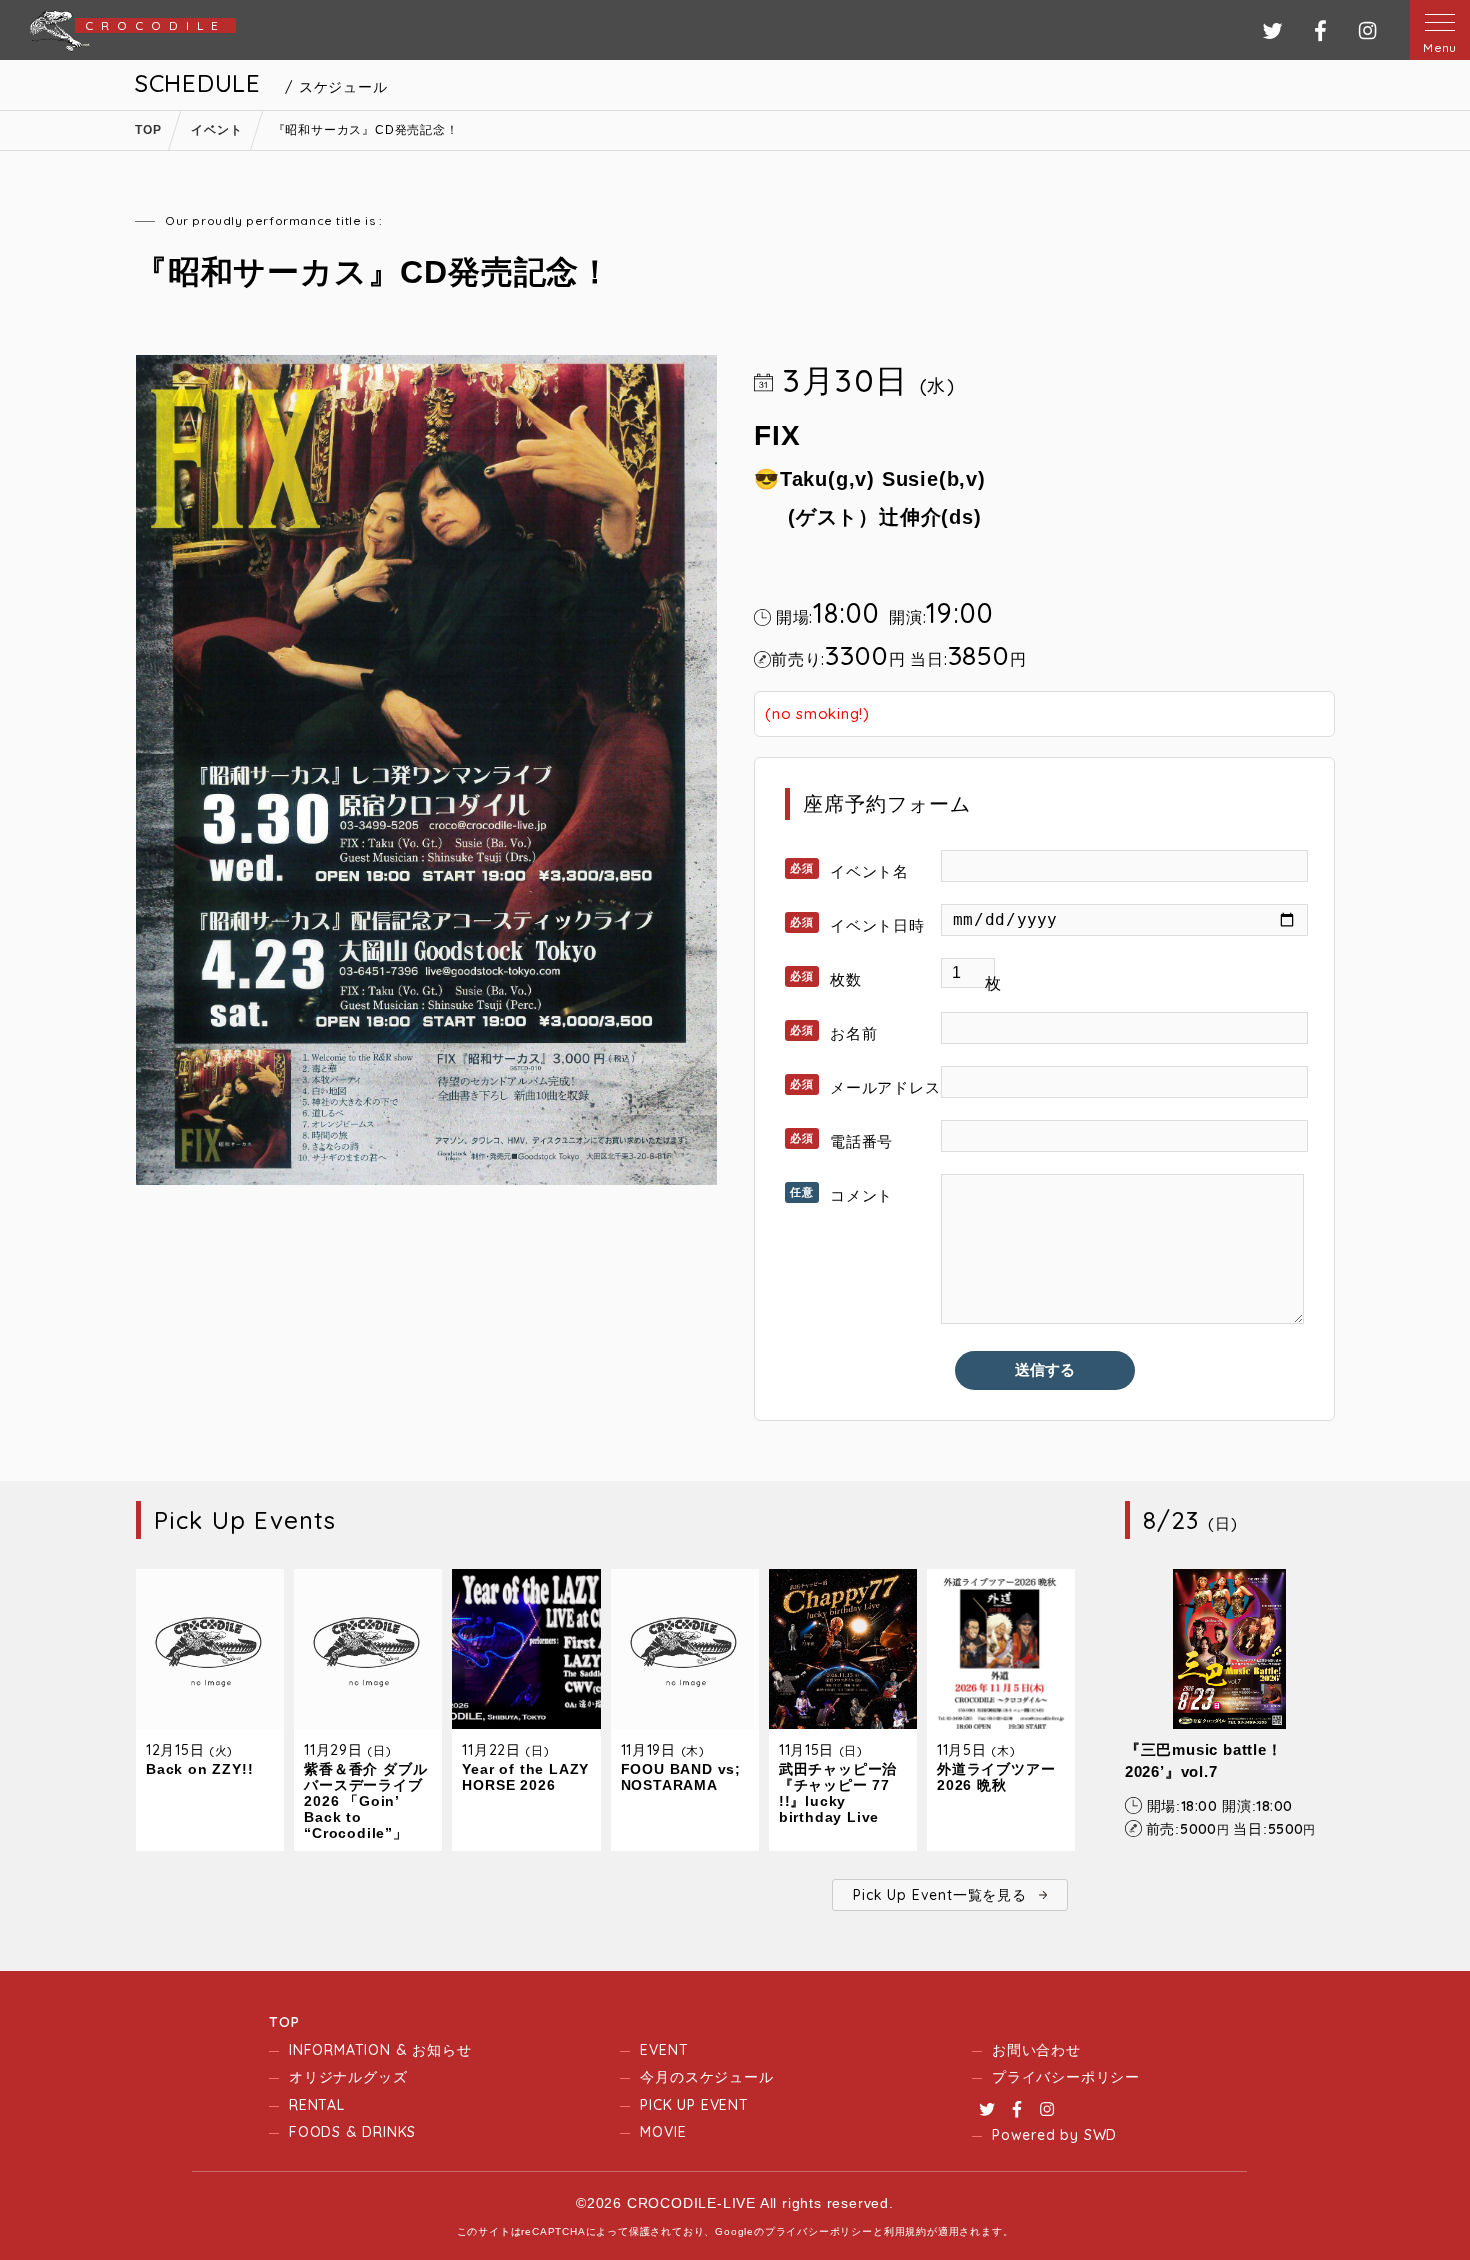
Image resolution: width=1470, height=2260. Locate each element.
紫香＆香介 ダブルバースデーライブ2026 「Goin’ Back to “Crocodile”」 (365, 1801)
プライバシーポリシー (1066, 2077)
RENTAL (317, 2105)
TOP (284, 2022)
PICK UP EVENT (694, 2105)
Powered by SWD (1054, 2135)
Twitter (987, 2109)
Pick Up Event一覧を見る (939, 1895)
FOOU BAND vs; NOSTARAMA (681, 1777)
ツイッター (1272, 30)
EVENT (664, 2050)
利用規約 (905, 2231)
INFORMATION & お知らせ (380, 2050)
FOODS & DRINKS (352, 2132)
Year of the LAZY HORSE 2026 (525, 1777)
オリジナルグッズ (348, 2077)
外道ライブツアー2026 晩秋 (996, 1777)
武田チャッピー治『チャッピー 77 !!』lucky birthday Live (838, 1793)
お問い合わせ (1036, 2050)
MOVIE (663, 2132)
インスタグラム (1367, 30)
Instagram (1047, 2109)
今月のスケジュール (706, 2077)
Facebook (1017, 2109)
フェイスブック (1320, 30)
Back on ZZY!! (199, 1769)
